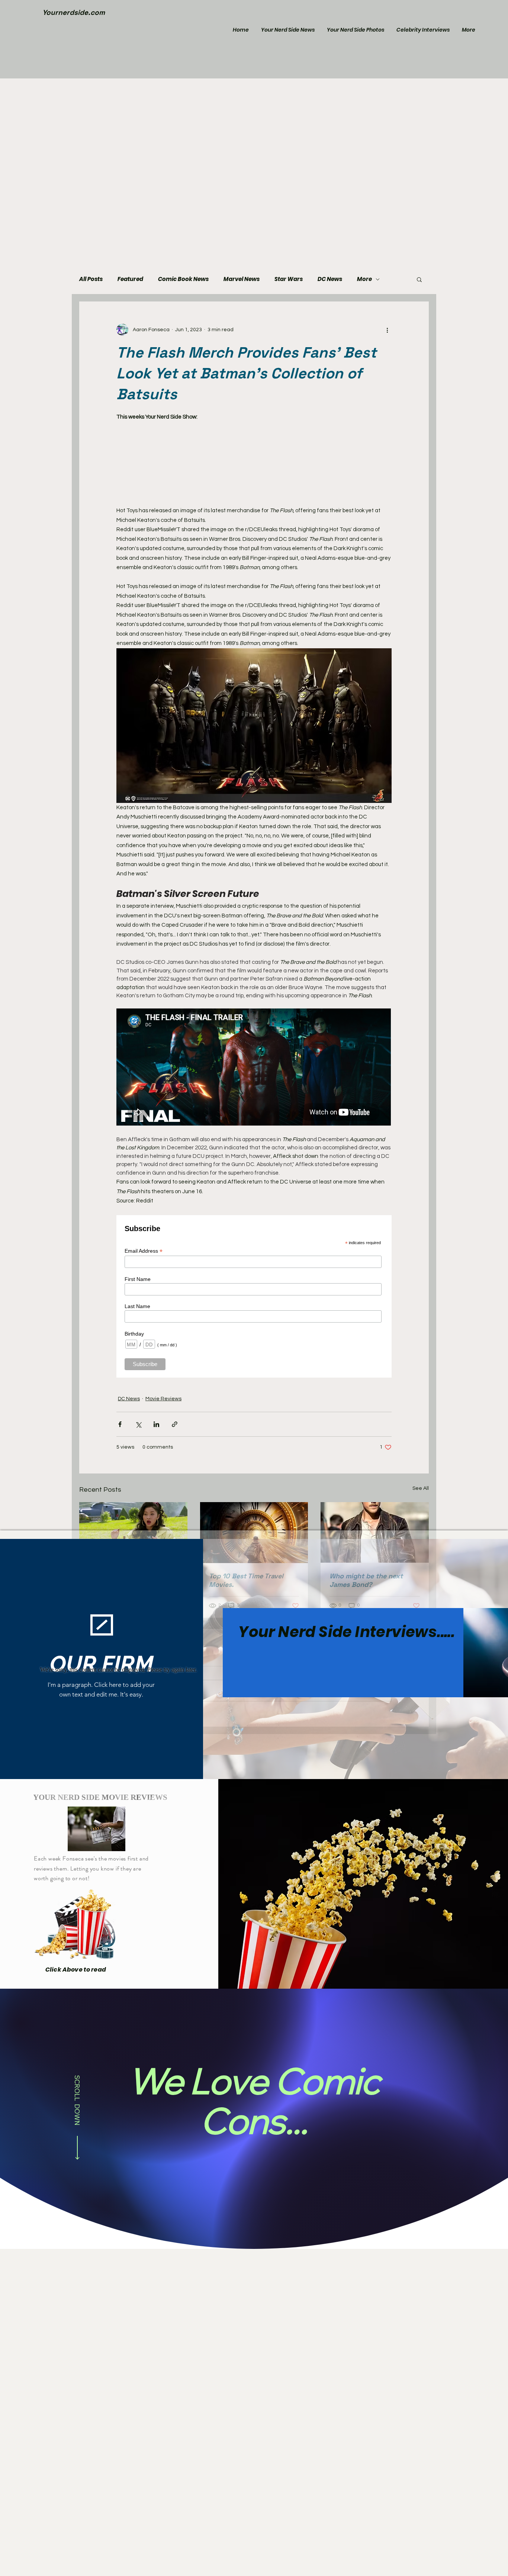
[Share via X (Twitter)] (138, 1424)
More (364, 279)
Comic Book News (183, 279)
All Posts (91, 279)
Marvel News (242, 279)
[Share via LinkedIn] (156, 1424)
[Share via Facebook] (120, 1424)
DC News (330, 279)
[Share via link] (175, 1424)
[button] (419, 279)
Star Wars (289, 279)
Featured (130, 279)
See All (421, 1488)
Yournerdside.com (74, 12)
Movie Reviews (163, 1399)
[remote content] (254, 460)
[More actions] (387, 330)
